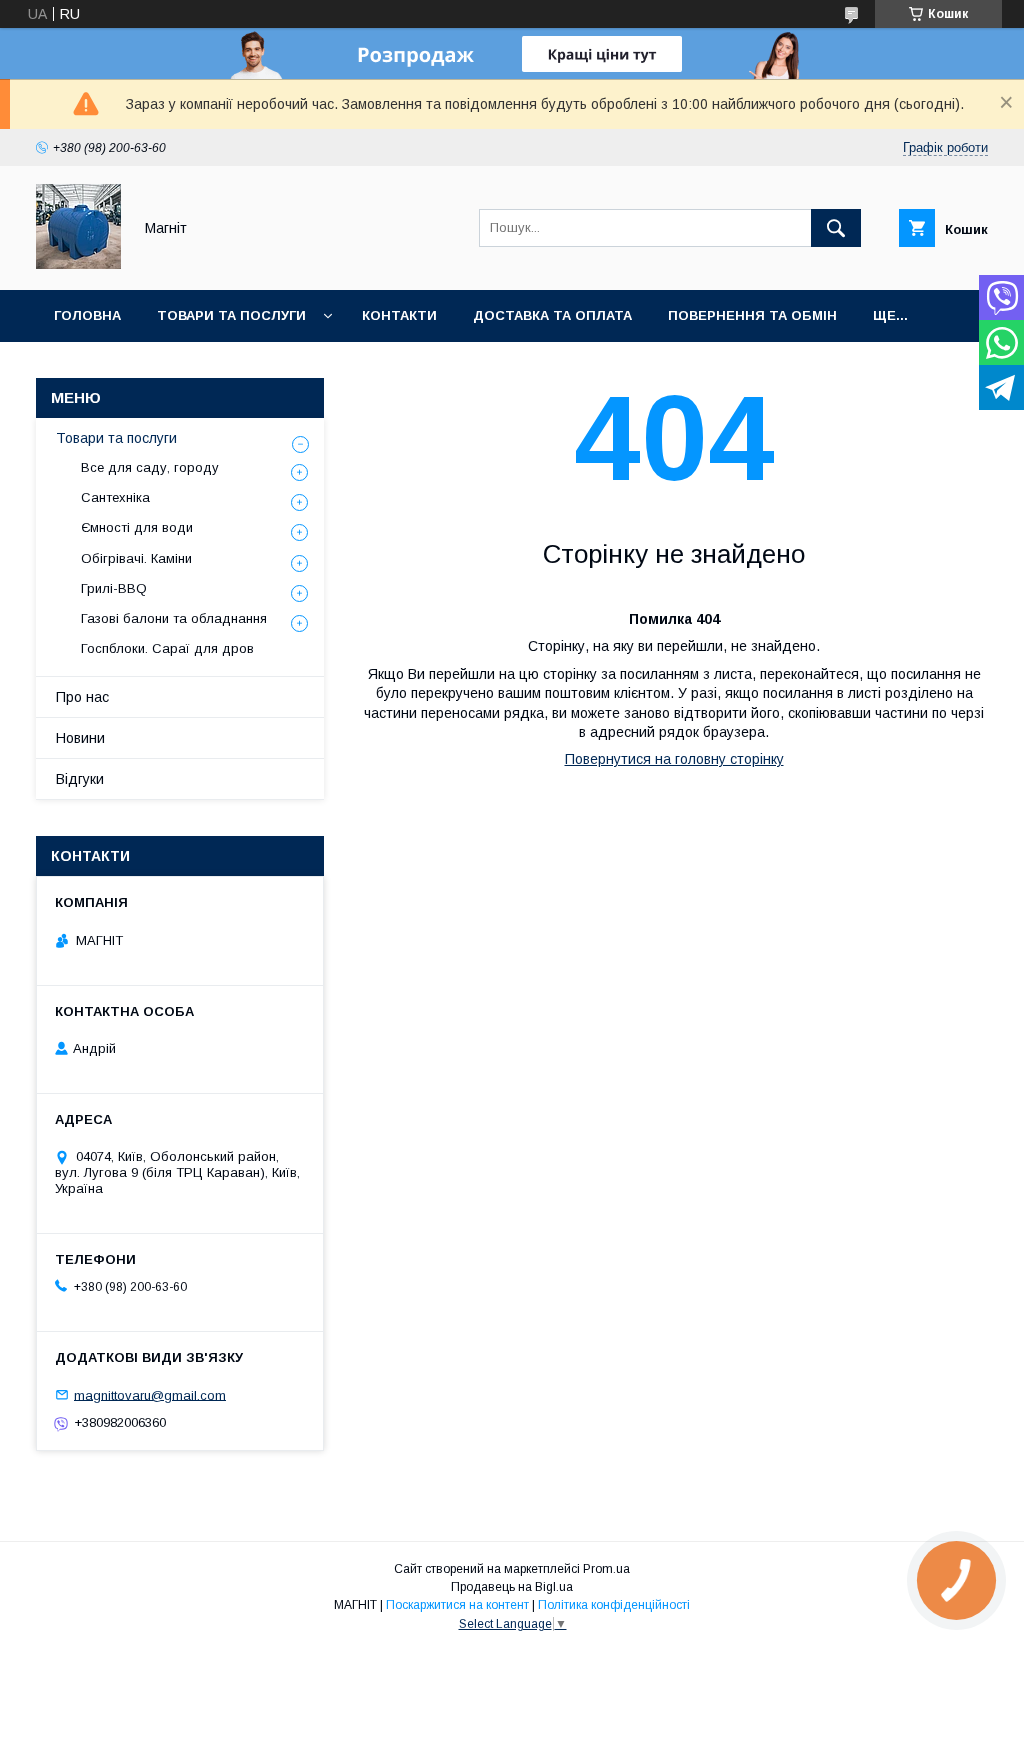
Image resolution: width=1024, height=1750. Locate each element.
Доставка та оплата (552, 315)
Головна (87, 315)
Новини (80, 738)
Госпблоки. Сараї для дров (167, 648)
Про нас (82, 697)
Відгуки (80, 779)
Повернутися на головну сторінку (674, 759)
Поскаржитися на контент (457, 1605)
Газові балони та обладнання (174, 618)
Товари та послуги (231, 315)
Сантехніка (115, 497)
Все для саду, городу (150, 467)
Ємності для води (137, 527)
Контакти (399, 315)
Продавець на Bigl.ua (512, 1587)
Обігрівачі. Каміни (136, 558)
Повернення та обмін (752, 315)
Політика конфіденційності (614, 1605)
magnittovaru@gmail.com (150, 1394)
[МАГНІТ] (78, 264)
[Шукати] (836, 228)
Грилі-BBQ (114, 588)
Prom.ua (606, 1569)
